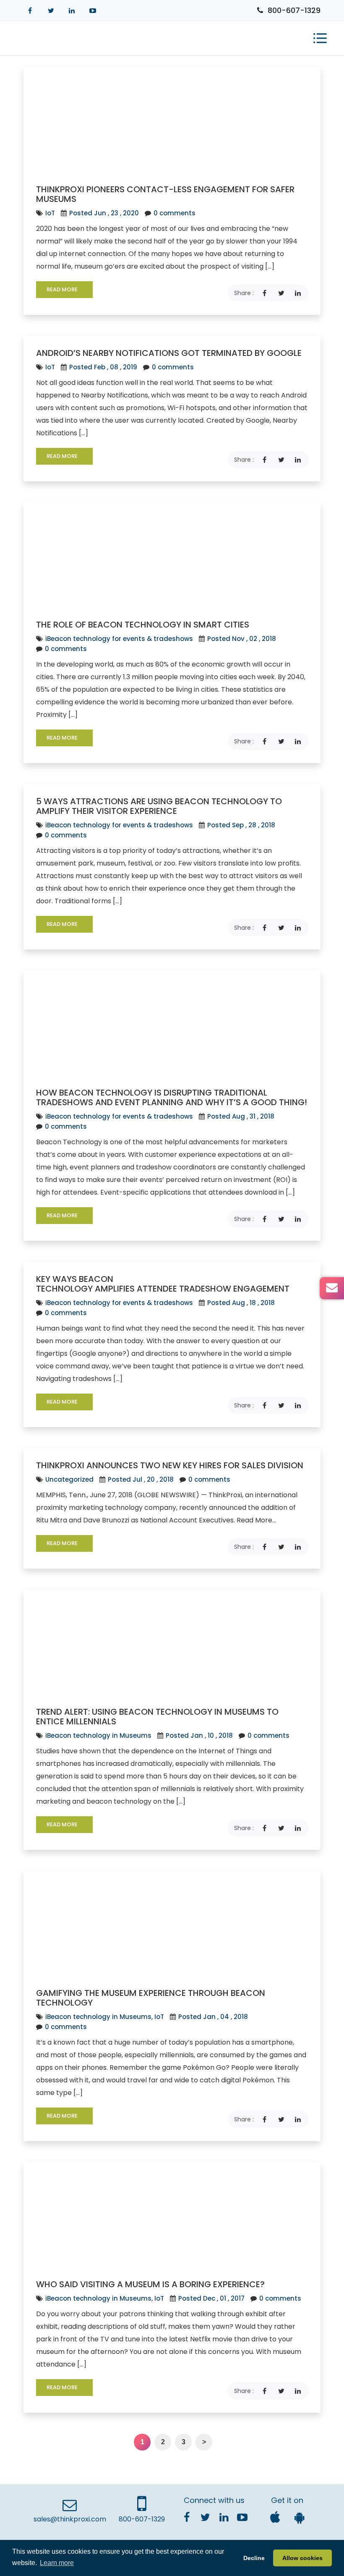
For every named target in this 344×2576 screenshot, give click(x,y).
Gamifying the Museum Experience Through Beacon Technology (151, 1998)
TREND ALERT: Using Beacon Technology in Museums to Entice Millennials (157, 1717)
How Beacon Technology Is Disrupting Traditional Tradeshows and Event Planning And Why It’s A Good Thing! (172, 1097)
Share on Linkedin (298, 293)
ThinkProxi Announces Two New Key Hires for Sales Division (170, 1465)
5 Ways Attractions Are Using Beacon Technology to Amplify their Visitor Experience (159, 806)
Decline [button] (254, 2558)
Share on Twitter (281, 293)
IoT (50, 213)
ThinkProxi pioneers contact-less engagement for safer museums (165, 194)
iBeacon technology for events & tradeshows (119, 639)
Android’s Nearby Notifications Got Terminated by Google (169, 353)
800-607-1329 (294, 10)
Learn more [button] (57, 2563)
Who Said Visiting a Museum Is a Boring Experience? (150, 2284)
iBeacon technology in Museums (98, 1735)
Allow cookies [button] (302, 2558)
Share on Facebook (264, 293)
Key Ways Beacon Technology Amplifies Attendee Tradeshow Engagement (163, 1284)
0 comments (174, 213)
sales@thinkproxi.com (70, 2519)
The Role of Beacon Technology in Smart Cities (143, 625)
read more (63, 289)
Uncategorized (69, 1479)
